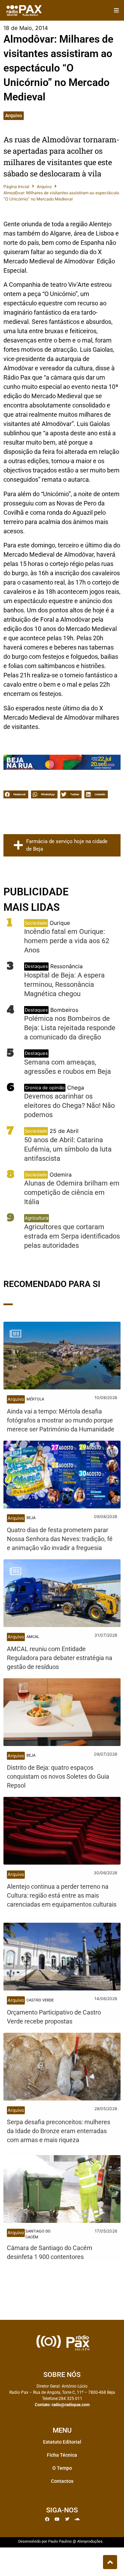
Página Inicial (16, 187)
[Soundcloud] (77, 2519)
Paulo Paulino (60, 2541)
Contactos (62, 2481)
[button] (116, 10)
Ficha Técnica (62, 2455)
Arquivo (14, 116)
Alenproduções (90, 2541)
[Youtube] (57, 2519)
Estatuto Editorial (62, 2442)
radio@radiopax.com (71, 2405)
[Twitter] (67, 2519)
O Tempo (62, 2468)
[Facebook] (47, 2519)
